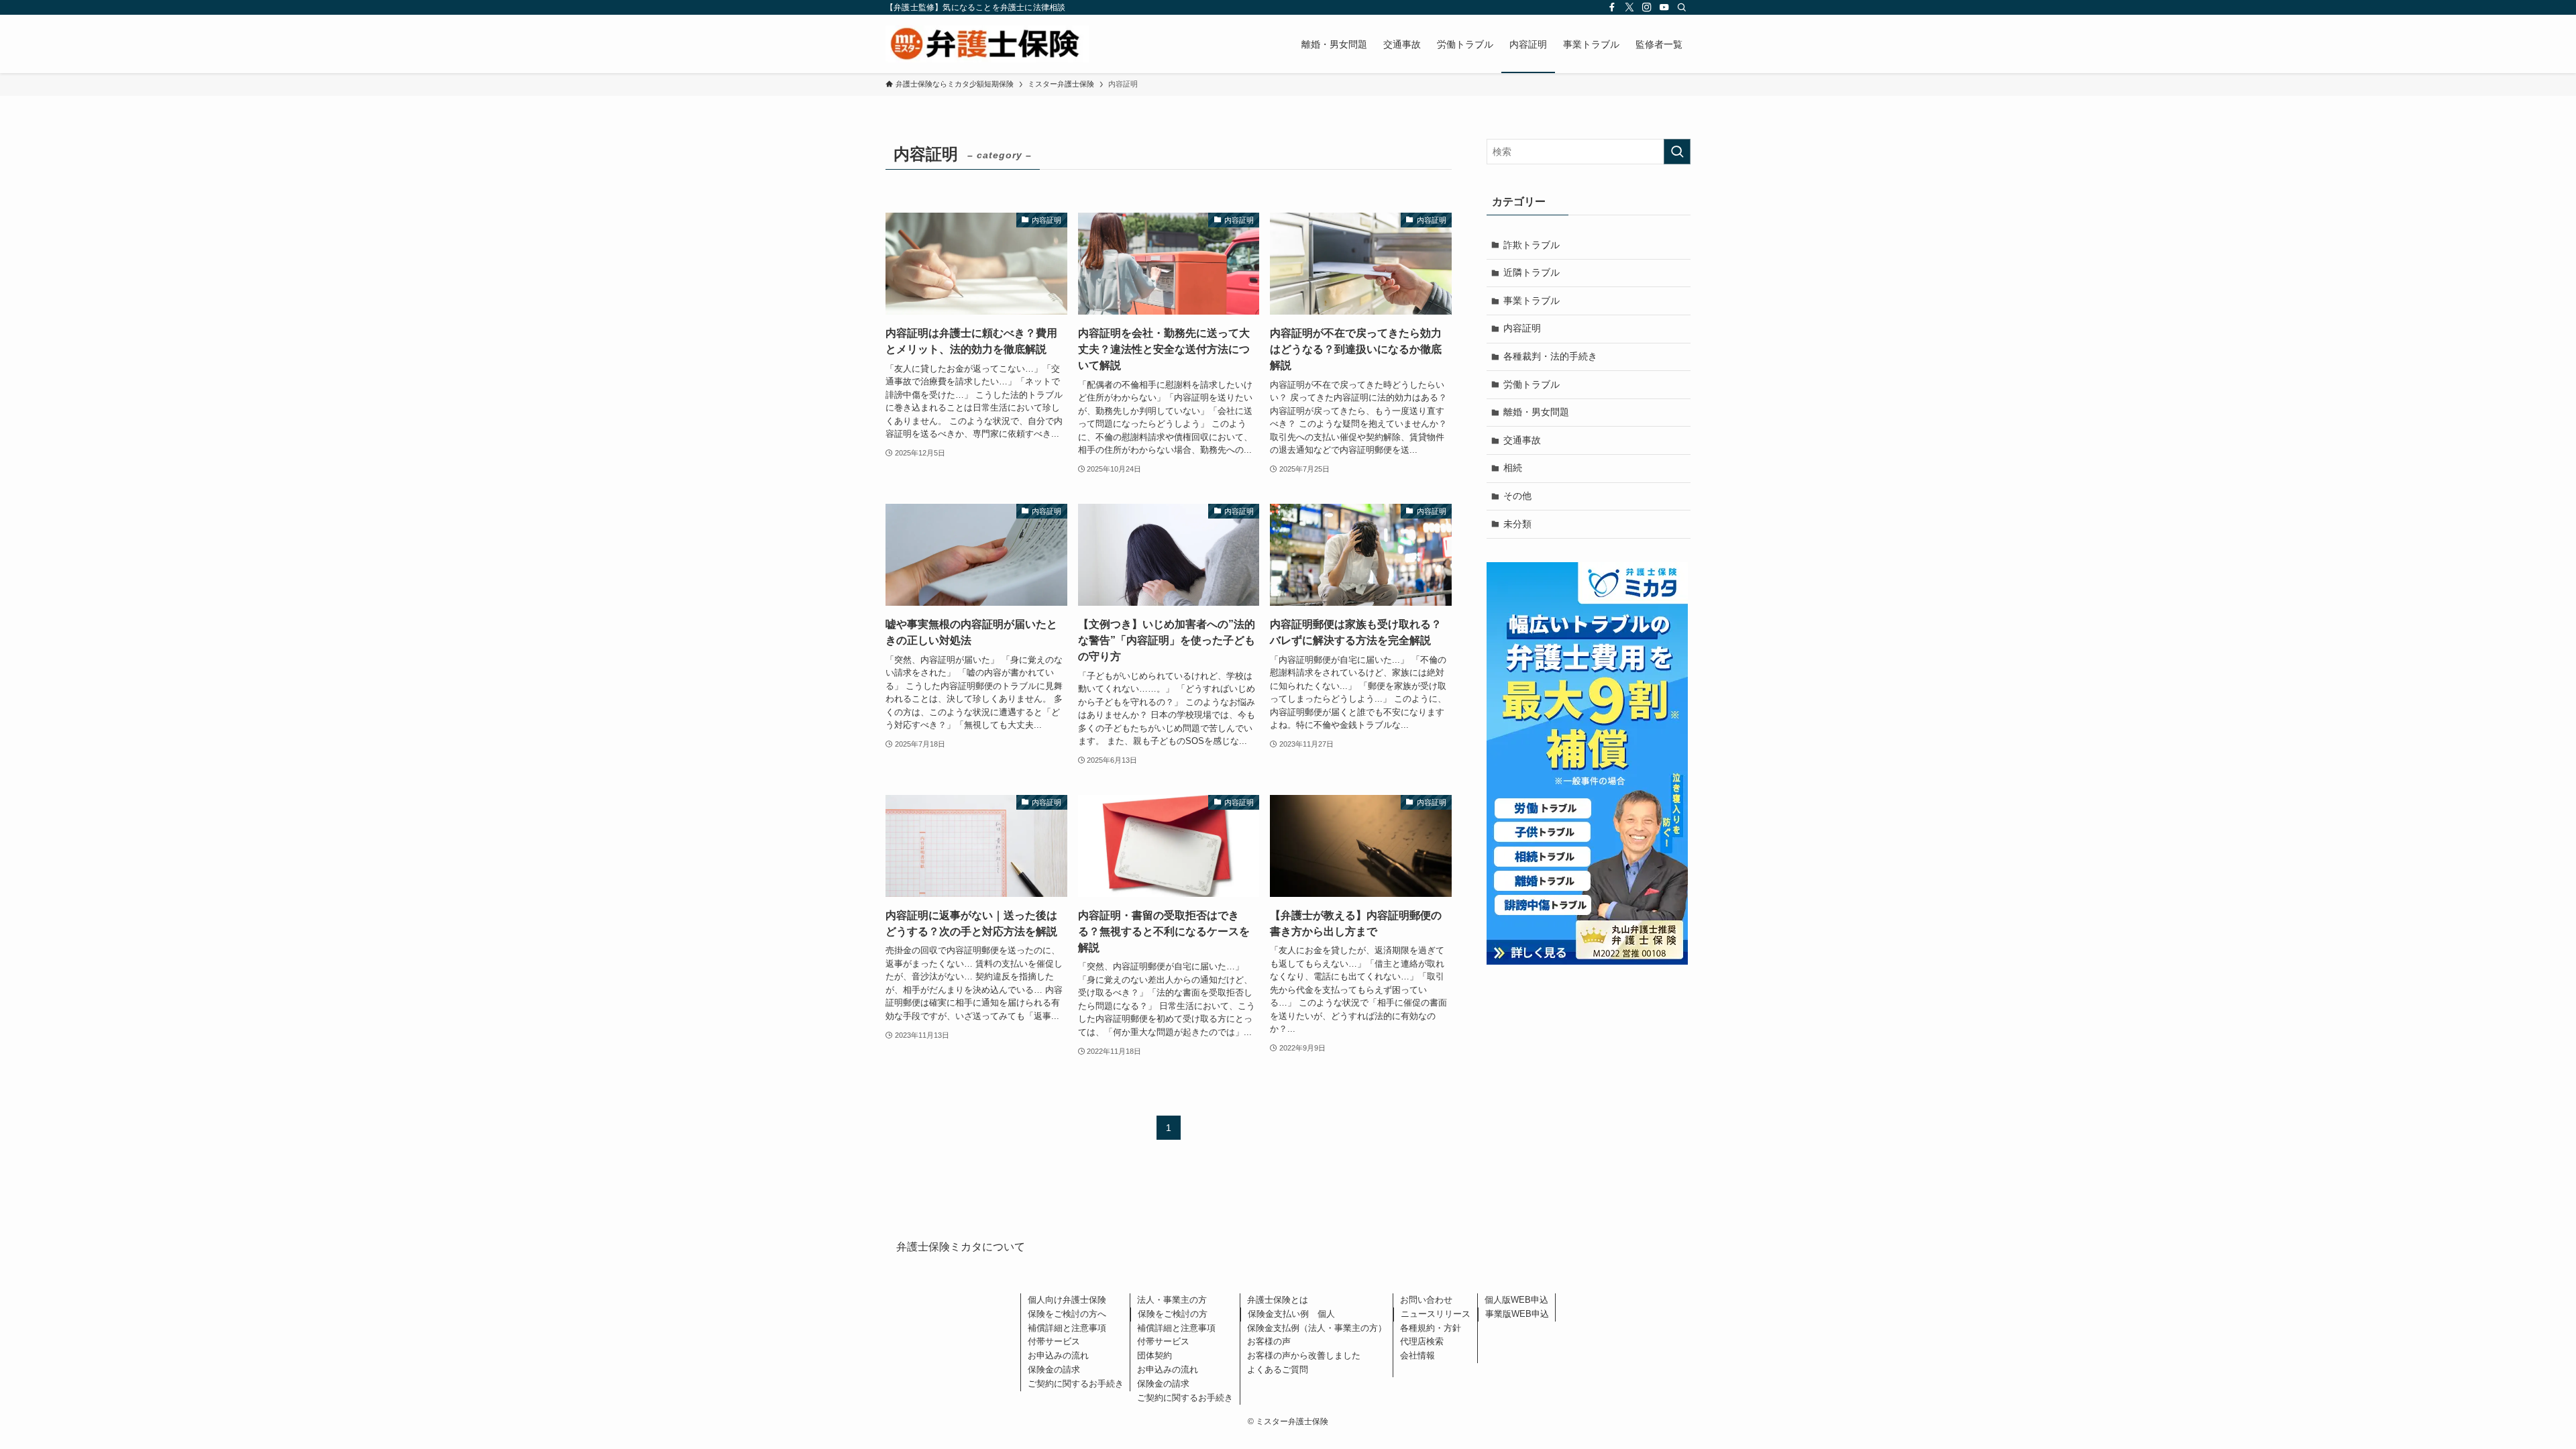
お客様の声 (1269, 1341)
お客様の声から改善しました (1304, 1355)
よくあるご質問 (1278, 1370)
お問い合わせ (1426, 1300)
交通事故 (1522, 440)
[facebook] (1612, 7)
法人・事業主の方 (1172, 1300)
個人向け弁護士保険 (1067, 1300)
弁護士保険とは (1278, 1300)
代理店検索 (1422, 1341)
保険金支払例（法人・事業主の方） (1317, 1328)
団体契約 (1155, 1355)
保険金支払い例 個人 (1291, 1314)
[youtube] (1664, 7)
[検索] (1682, 7)
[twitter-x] (1629, 7)
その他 (1517, 496)
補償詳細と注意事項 (1067, 1328)
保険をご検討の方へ (1067, 1314)
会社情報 (1417, 1355)
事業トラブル (1532, 301)
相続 (1513, 468)
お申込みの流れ (1058, 1355)
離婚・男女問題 (1536, 412)
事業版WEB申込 (1517, 1314)
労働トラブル (1532, 384)
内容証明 (1522, 328)
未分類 (1517, 524)
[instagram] (1647, 7)
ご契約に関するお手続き (1076, 1384)
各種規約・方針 (1431, 1328)
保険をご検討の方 (1173, 1314)
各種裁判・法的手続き (1550, 356)
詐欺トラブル (1532, 245)
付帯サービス (1054, 1341)
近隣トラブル (1532, 272)
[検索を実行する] (1677, 152)
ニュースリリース (1436, 1314)
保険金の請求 (1054, 1370)
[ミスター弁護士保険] (987, 44)
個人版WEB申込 (1516, 1300)
